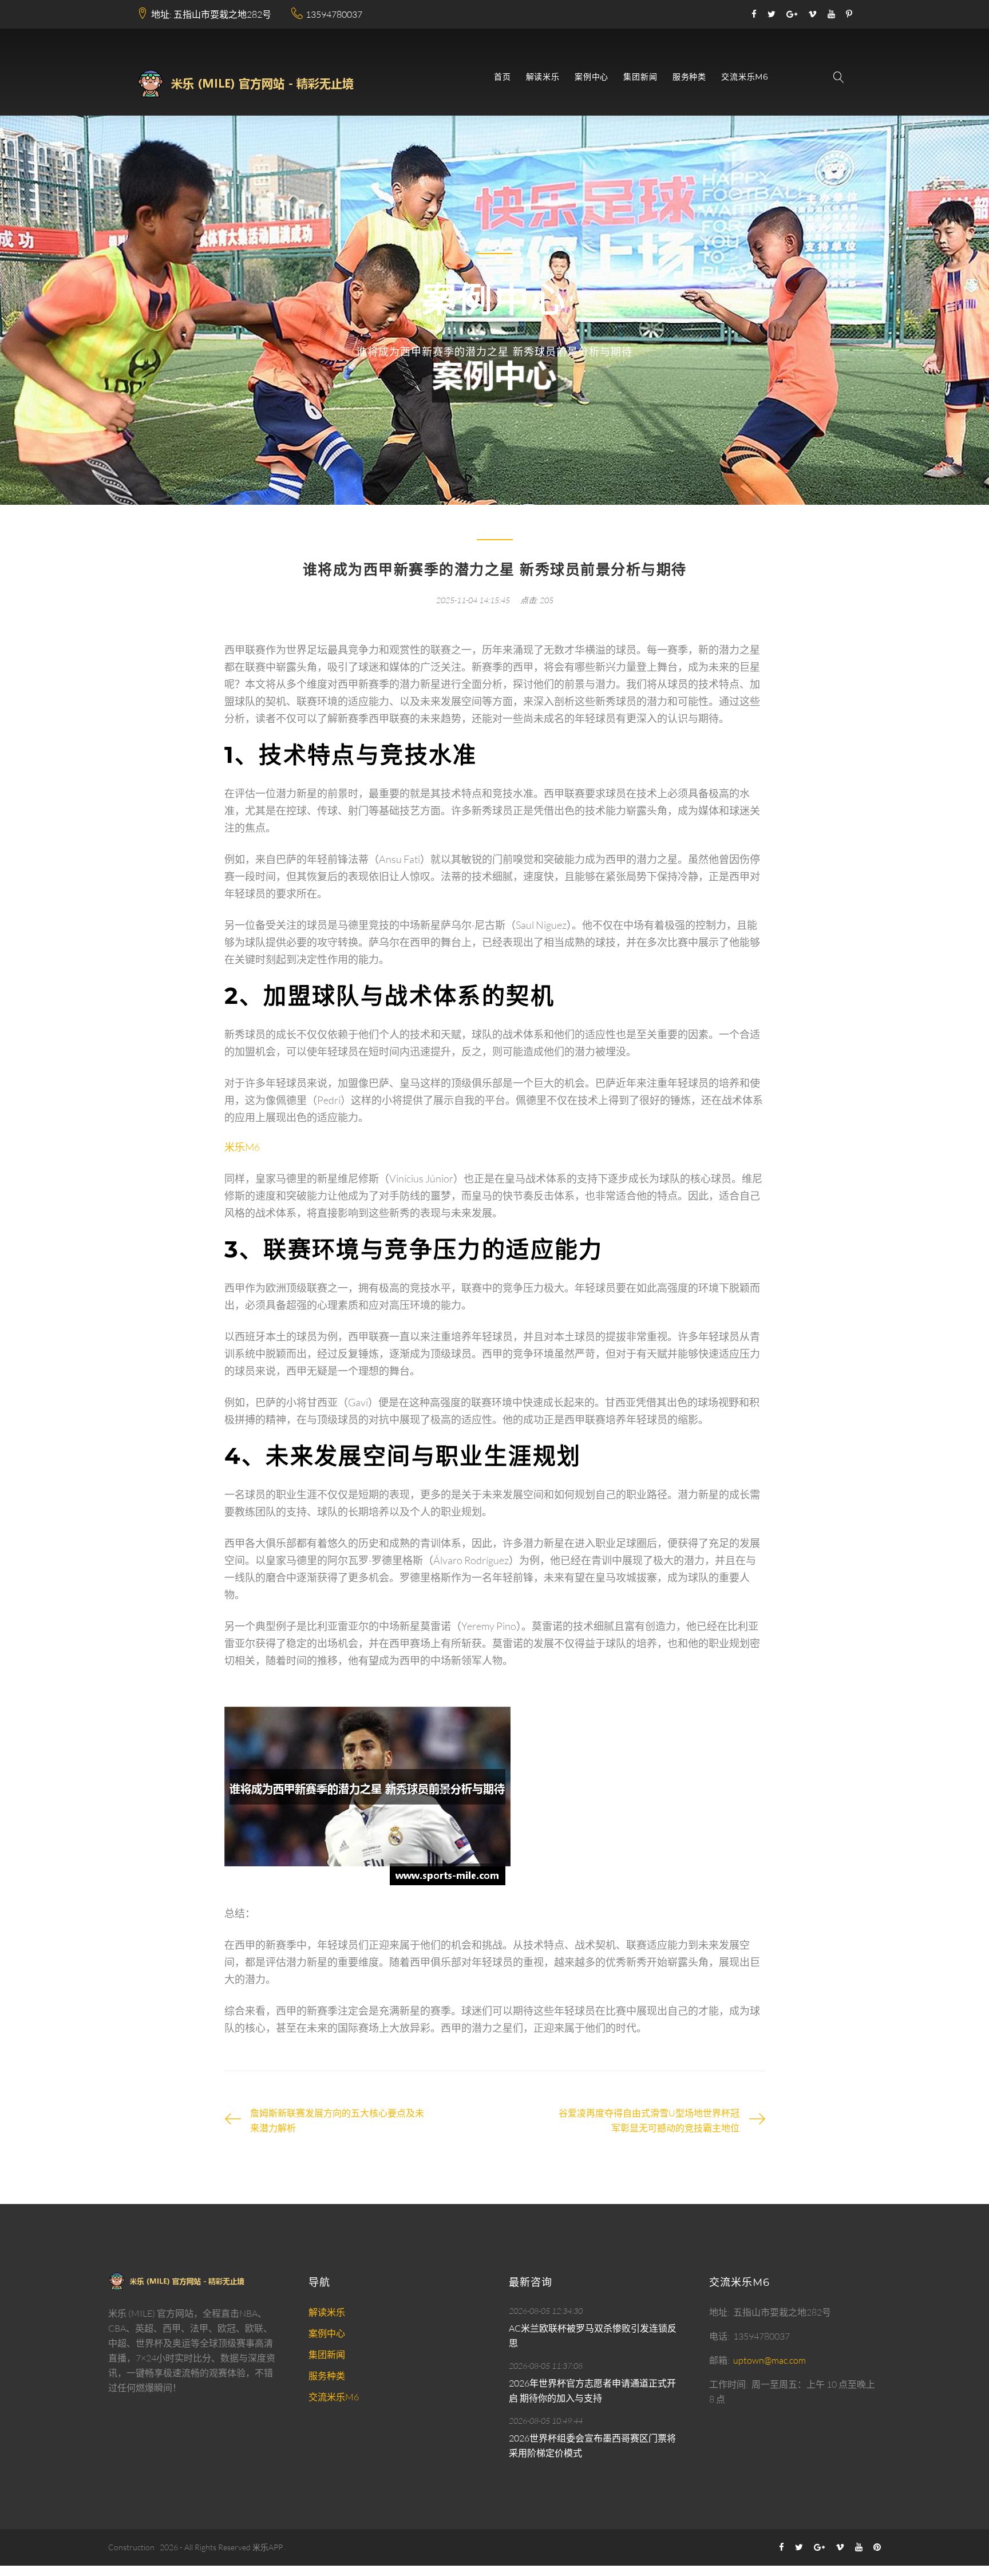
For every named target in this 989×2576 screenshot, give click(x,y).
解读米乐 (543, 77)
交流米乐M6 (745, 77)
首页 (503, 77)
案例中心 (592, 77)
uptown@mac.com (770, 2360)
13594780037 (334, 14)
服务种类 (689, 77)
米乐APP (268, 2547)
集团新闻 (640, 77)
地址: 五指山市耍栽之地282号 (211, 14)
